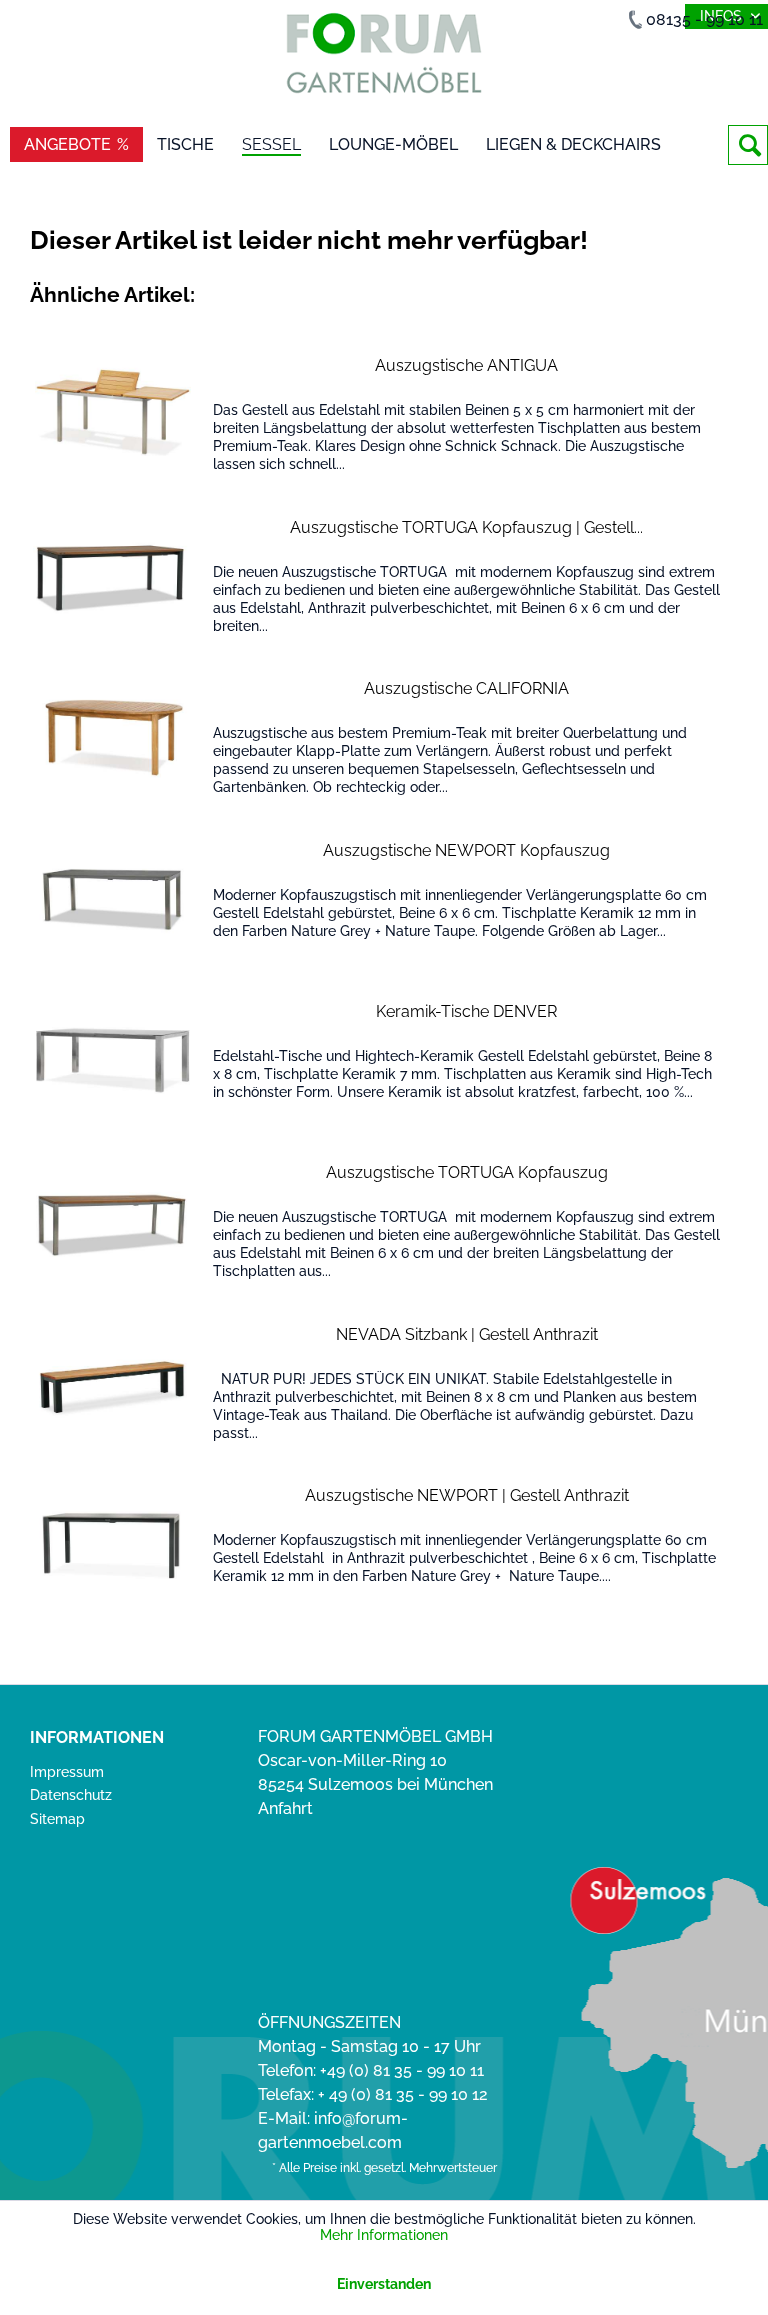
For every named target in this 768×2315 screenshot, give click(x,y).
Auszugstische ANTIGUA (466, 365)
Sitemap (57, 1819)
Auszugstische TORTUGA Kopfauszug (467, 1172)
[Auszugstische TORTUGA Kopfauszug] (113, 1221)
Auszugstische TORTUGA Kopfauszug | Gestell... (466, 527)
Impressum (67, 1772)
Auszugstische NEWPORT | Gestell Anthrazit (467, 1495)
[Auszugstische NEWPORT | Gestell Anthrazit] (113, 1544)
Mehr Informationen (384, 2235)
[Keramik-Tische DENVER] (113, 1060)
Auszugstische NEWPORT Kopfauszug (466, 850)
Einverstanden (384, 2284)
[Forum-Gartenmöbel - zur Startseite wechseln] (384, 57)
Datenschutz (71, 1795)
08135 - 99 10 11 (704, 19)
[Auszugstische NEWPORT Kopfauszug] (113, 899)
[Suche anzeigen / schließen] (748, 145)
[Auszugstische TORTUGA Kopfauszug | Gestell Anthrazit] (113, 576)
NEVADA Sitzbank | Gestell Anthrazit (467, 1334)
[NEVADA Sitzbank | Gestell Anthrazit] (113, 1383)
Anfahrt (285, 1808)
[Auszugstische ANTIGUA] (113, 414)
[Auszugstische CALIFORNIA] (113, 737)
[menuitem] (748, 145)
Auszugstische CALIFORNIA (466, 688)
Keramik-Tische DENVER (466, 1011)
